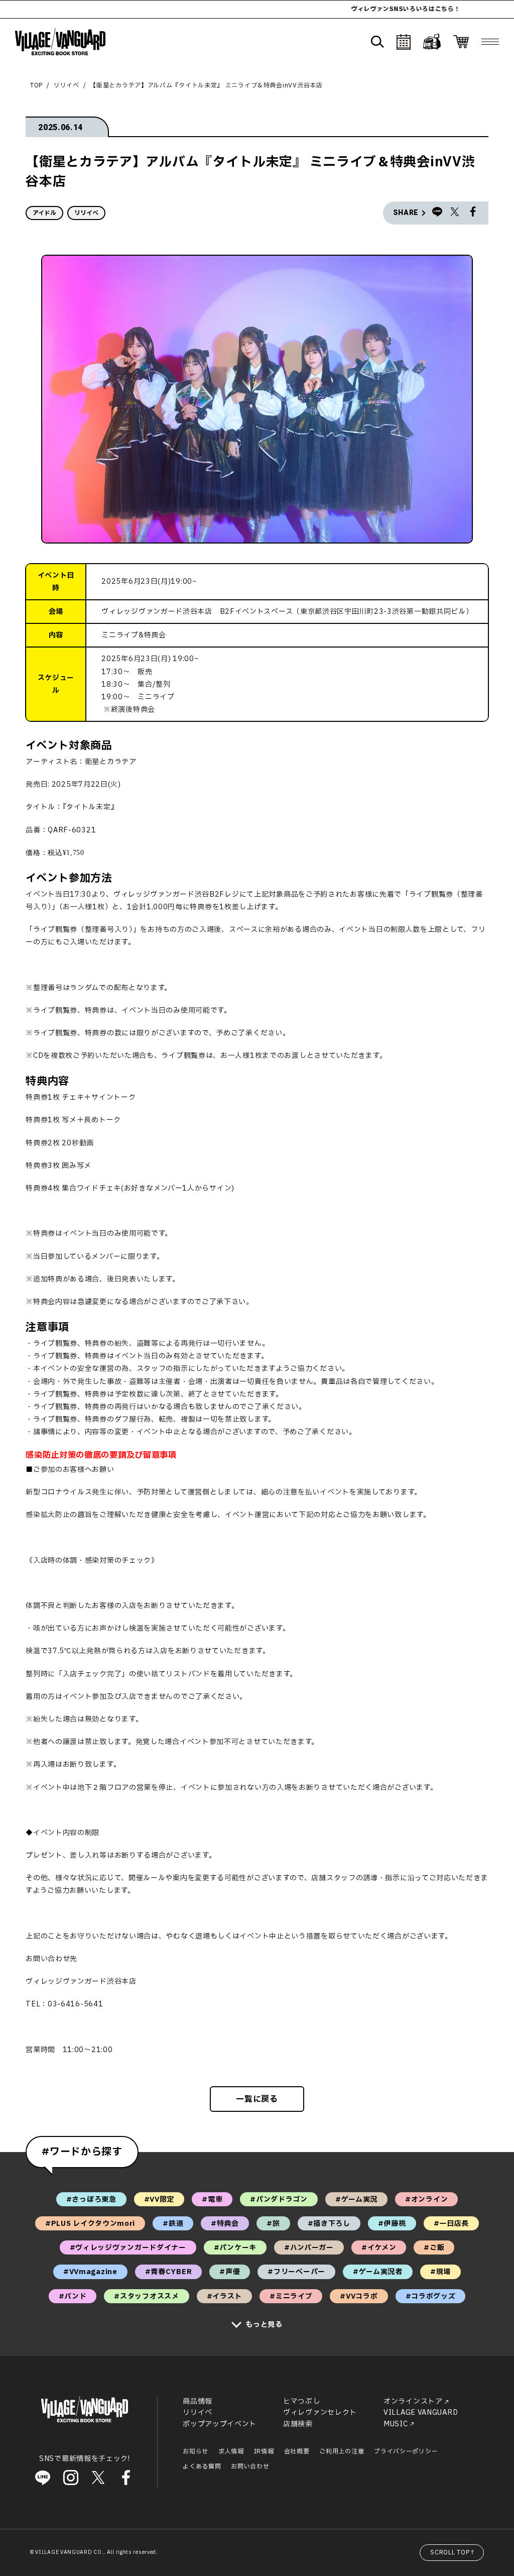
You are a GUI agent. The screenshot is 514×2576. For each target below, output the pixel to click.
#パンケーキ (235, 2248)
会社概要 (297, 2451)
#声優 (230, 2272)
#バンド (73, 2296)
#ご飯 (434, 2248)
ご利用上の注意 (342, 2451)
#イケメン (379, 2248)
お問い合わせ (250, 2466)
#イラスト (225, 2296)
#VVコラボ (359, 2296)
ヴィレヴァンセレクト (320, 2412)
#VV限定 (159, 2199)
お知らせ (196, 2451)
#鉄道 (173, 2224)
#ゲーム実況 (356, 2199)
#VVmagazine (90, 2272)
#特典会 (225, 2224)
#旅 (273, 2224)
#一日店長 (452, 2224)
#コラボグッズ (431, 2296)
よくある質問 (202, 2466)
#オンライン (426, 2199)
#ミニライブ (291, 2296)
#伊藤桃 (392, 2224)
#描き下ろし (329, 2224)
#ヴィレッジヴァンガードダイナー (128, 2248)
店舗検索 (298, 2424)
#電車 (212, 2199)
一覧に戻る (257, 2099)
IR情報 (264, 2451)
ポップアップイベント (220, 2424)
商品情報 (198, 2401)
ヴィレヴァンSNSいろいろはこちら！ (343, 9)
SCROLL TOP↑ (453, 2552)
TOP (36, 85)
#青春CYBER (169, 2272)
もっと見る (264, 2325)
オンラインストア (413, 2401)
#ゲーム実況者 (378, 2272)
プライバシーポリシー (406, 2451)
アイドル (44, 213)
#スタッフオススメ (146, 2296)
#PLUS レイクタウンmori (90, 2224)
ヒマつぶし (302, 2401)
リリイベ (67, 85)
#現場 (440, 2272)
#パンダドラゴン (279, 2199)
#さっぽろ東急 (91, 2199)
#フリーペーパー (296, 2272)
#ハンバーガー (309, 2248)
